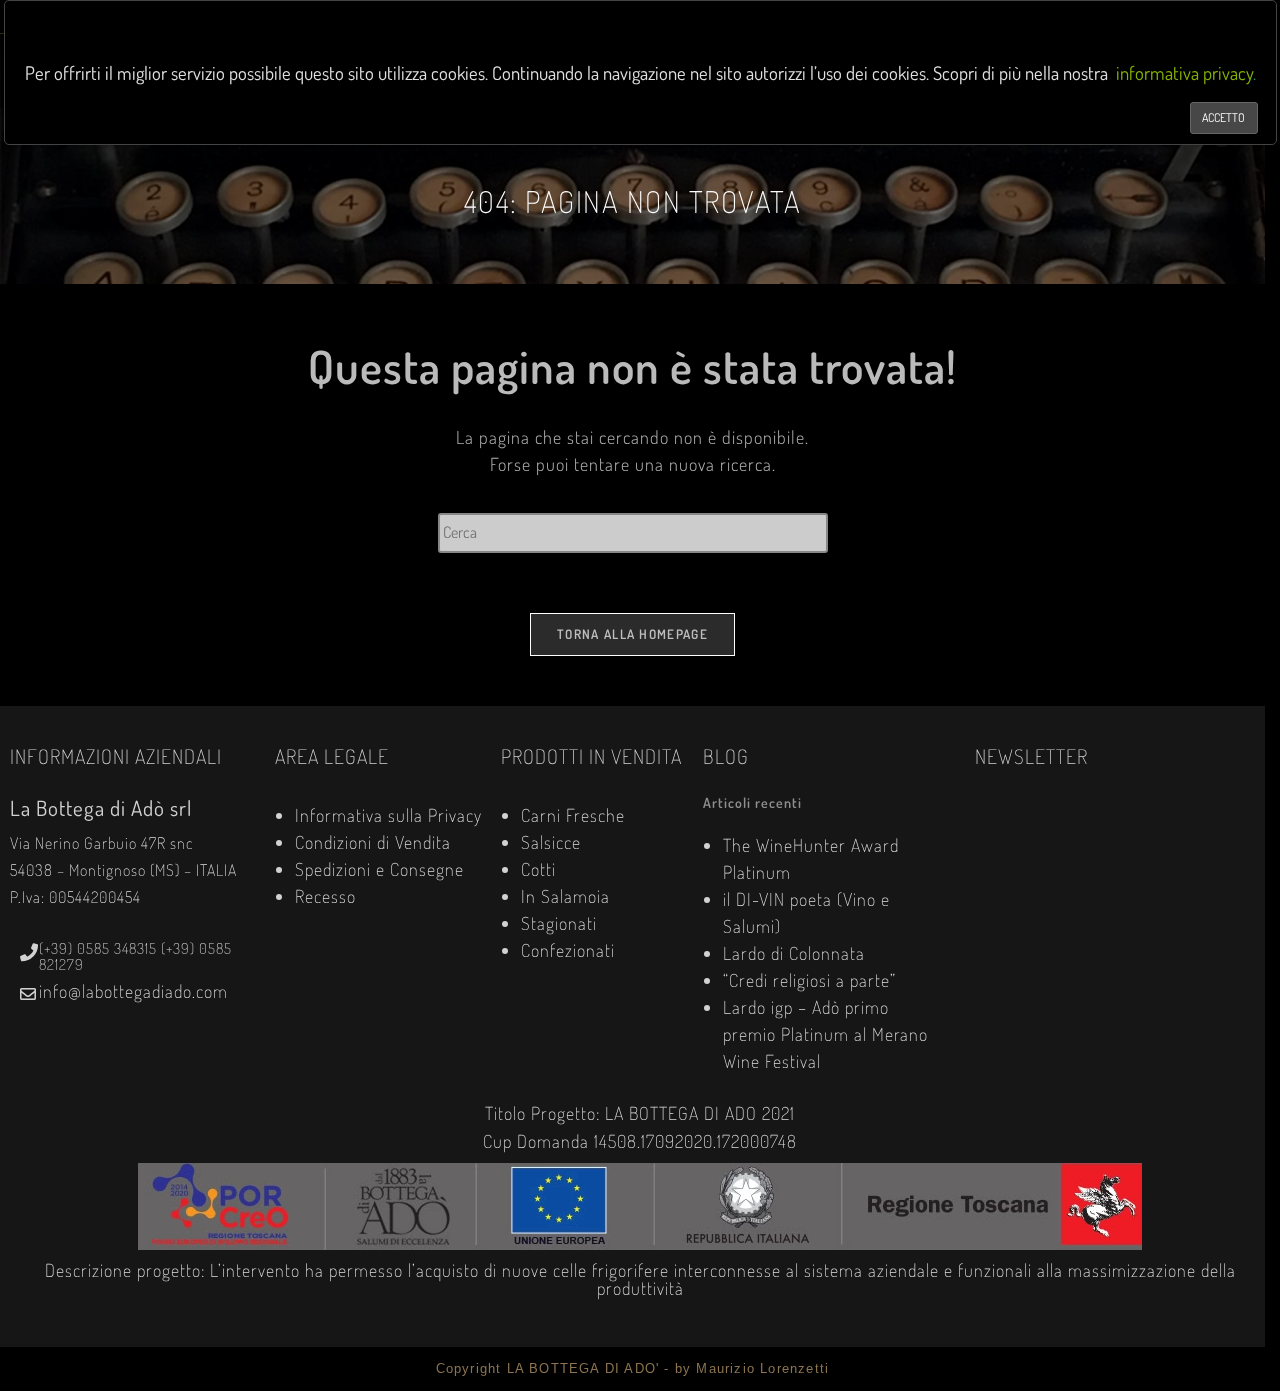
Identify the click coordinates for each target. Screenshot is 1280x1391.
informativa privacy (1184, 72)
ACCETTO (1223, 117)
